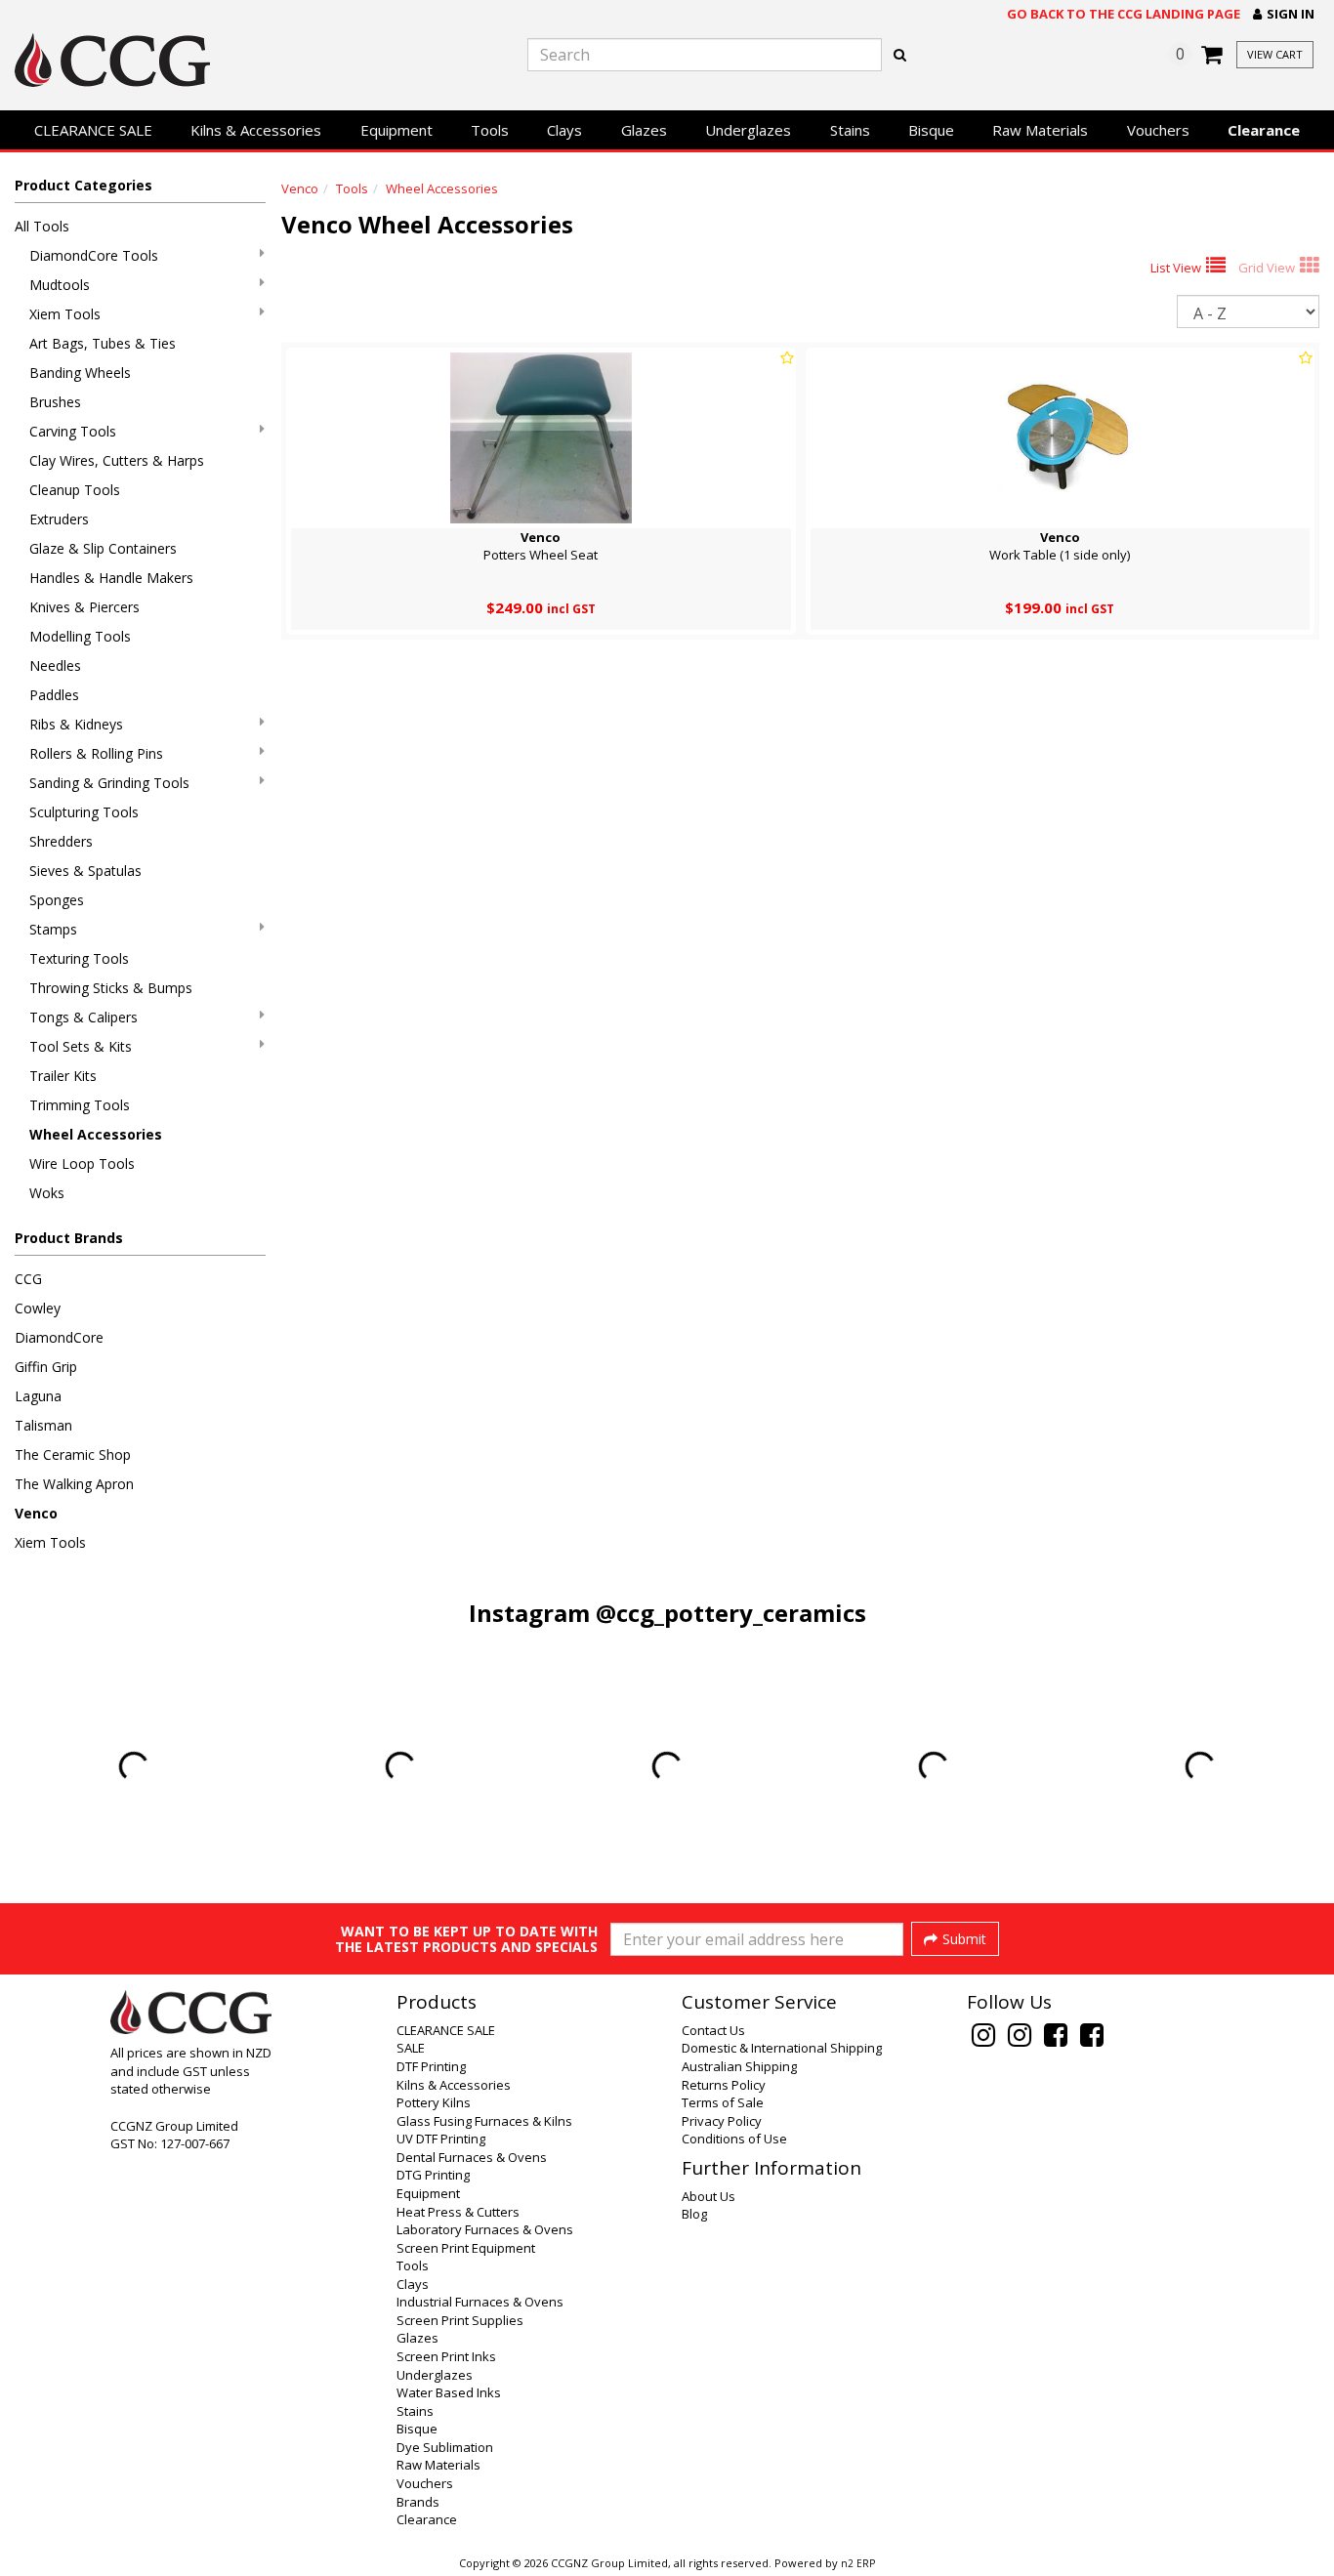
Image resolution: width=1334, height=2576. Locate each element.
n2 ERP (858, 2563)
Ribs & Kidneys (76, 724)
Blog (694, 2214)
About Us (709, 2196)
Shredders (61, 841)
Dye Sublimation (445, 2447)
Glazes (644, 130)
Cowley (38, 1308)
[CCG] (222, 60)
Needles (55, 665)
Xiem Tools (65, 314)
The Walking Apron (74, 1484)
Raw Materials (1040, 130)
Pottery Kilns (434, 2102)
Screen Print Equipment (466, 2248)
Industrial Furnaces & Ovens (480, 2302)
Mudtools (60, 285)
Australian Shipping (739, 2066)
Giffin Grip (46, 1367)
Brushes (55, 402)
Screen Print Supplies (460, 2320)
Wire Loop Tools (82, 1163)
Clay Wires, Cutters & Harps (117, 460)
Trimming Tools (80, 1105)
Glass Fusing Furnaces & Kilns (484, 2121)
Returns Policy (724, 2085)
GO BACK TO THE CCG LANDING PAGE (1124, 14)
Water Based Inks (449, 2392)
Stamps (53, 929)
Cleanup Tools (75, 490)
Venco (36, 1513)
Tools (490, 130)
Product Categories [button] (83, 185)
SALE (411, 2048)
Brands (418, 2502)
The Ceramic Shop (73, 1454)
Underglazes (748, 130)
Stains (850, 130)
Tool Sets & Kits (81, 1046)
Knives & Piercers (84, 607)
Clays (564, 130)
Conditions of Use (734, 2139)
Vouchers (1158, 130)
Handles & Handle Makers (111, 578)
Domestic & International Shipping (782, 2048)
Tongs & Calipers (83, 1017)
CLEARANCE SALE (93, 130)
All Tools (42, 226)
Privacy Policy (722, 2121)
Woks (47, 1193)
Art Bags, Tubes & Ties (103, 343)
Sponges (57, 900)
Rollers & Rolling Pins (96, 753)
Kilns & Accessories (256, 130)
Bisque (931, 130)
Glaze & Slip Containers (103, 548)
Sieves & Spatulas (85, 871)
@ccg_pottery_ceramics (731, 1613)
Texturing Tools (79, 958)
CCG (28, 1279)
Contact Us (713, 2030)
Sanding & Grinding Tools (109, 783)
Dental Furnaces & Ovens (472, 2157)
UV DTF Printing (441, 2139)
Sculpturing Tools (84, 812)
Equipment (396, 130)
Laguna (38, 1396)
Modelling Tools (80, 636)
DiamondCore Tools (94, 255)
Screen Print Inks (446, 2356)
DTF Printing (431, 2066)
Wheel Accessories (96, 1134)
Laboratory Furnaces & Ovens (485, 2229)
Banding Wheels (80, 373)
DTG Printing (433, 2175)
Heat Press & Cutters (458, 2212)
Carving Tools (73, 431)
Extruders (59, 519)
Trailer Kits (63, 1076)
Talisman (43, 1425)
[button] (1284, 14)
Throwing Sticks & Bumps (111, 988)
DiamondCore (59, 1337)
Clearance (1264, 130)
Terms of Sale (723, 2102)
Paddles (54, 695)
